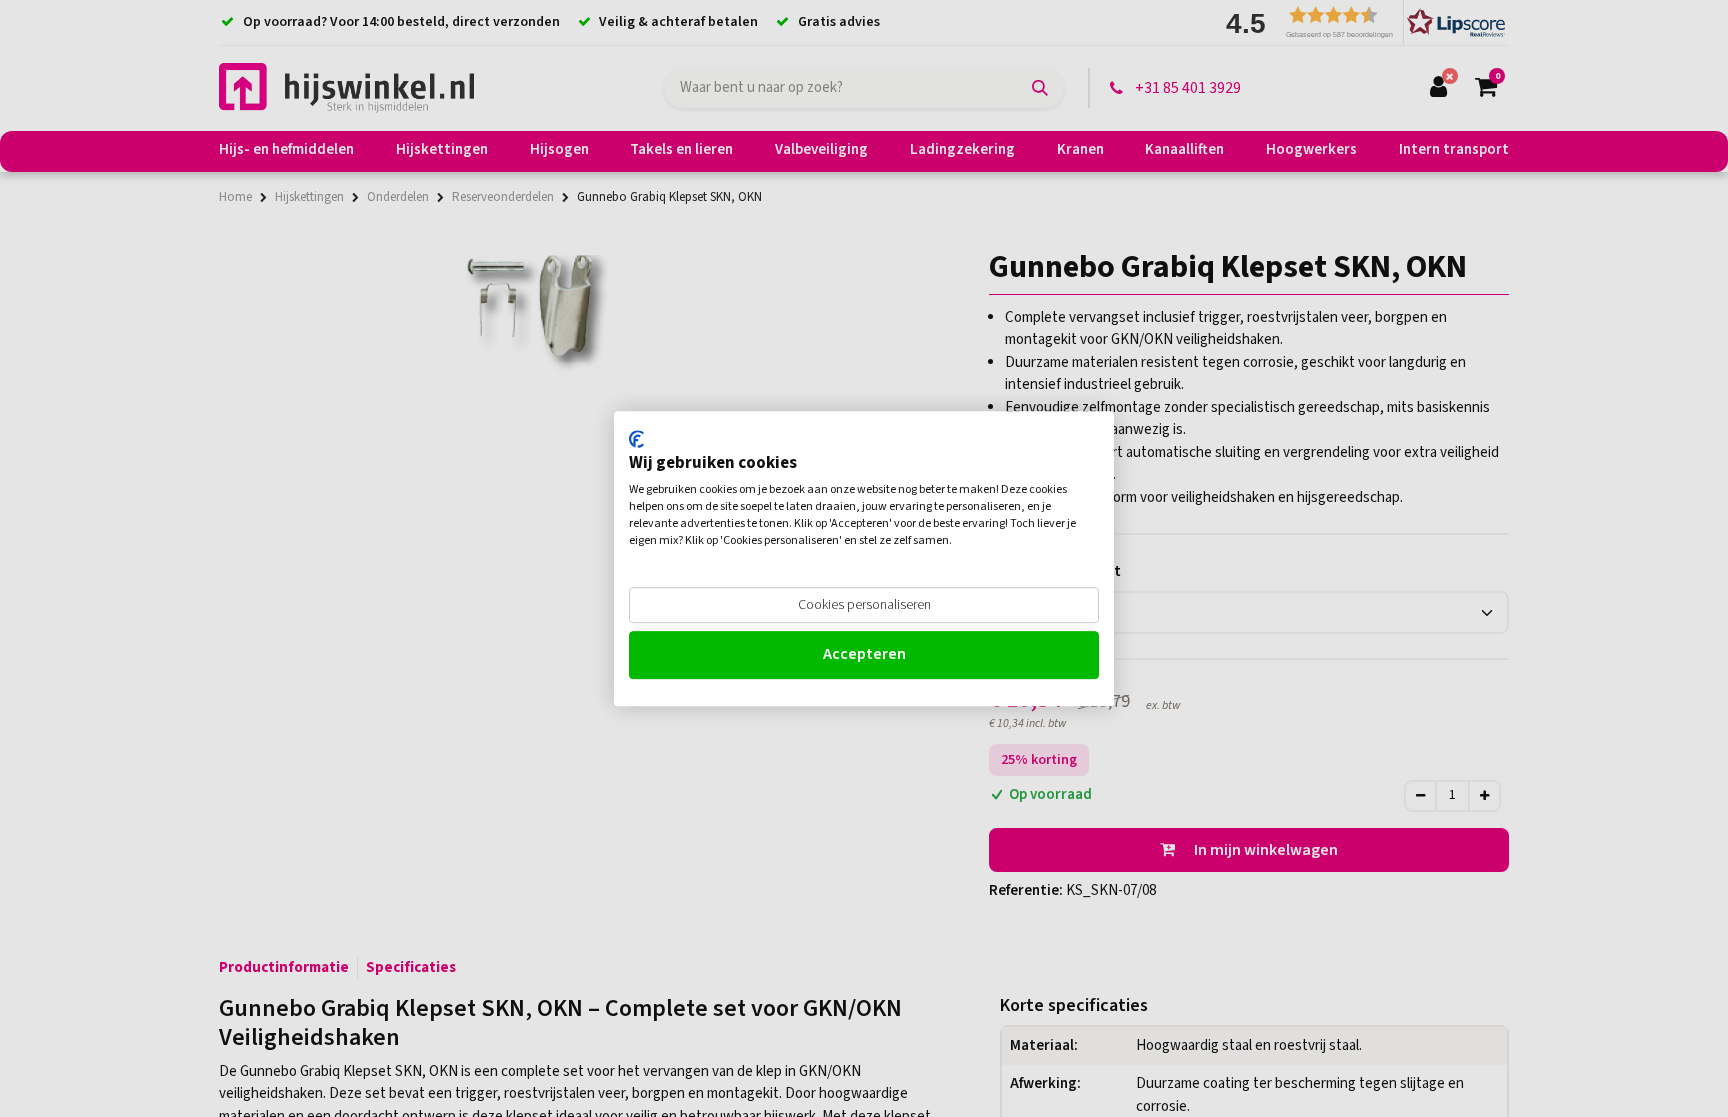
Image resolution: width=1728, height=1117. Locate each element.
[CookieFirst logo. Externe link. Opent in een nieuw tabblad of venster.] (636, 439)
